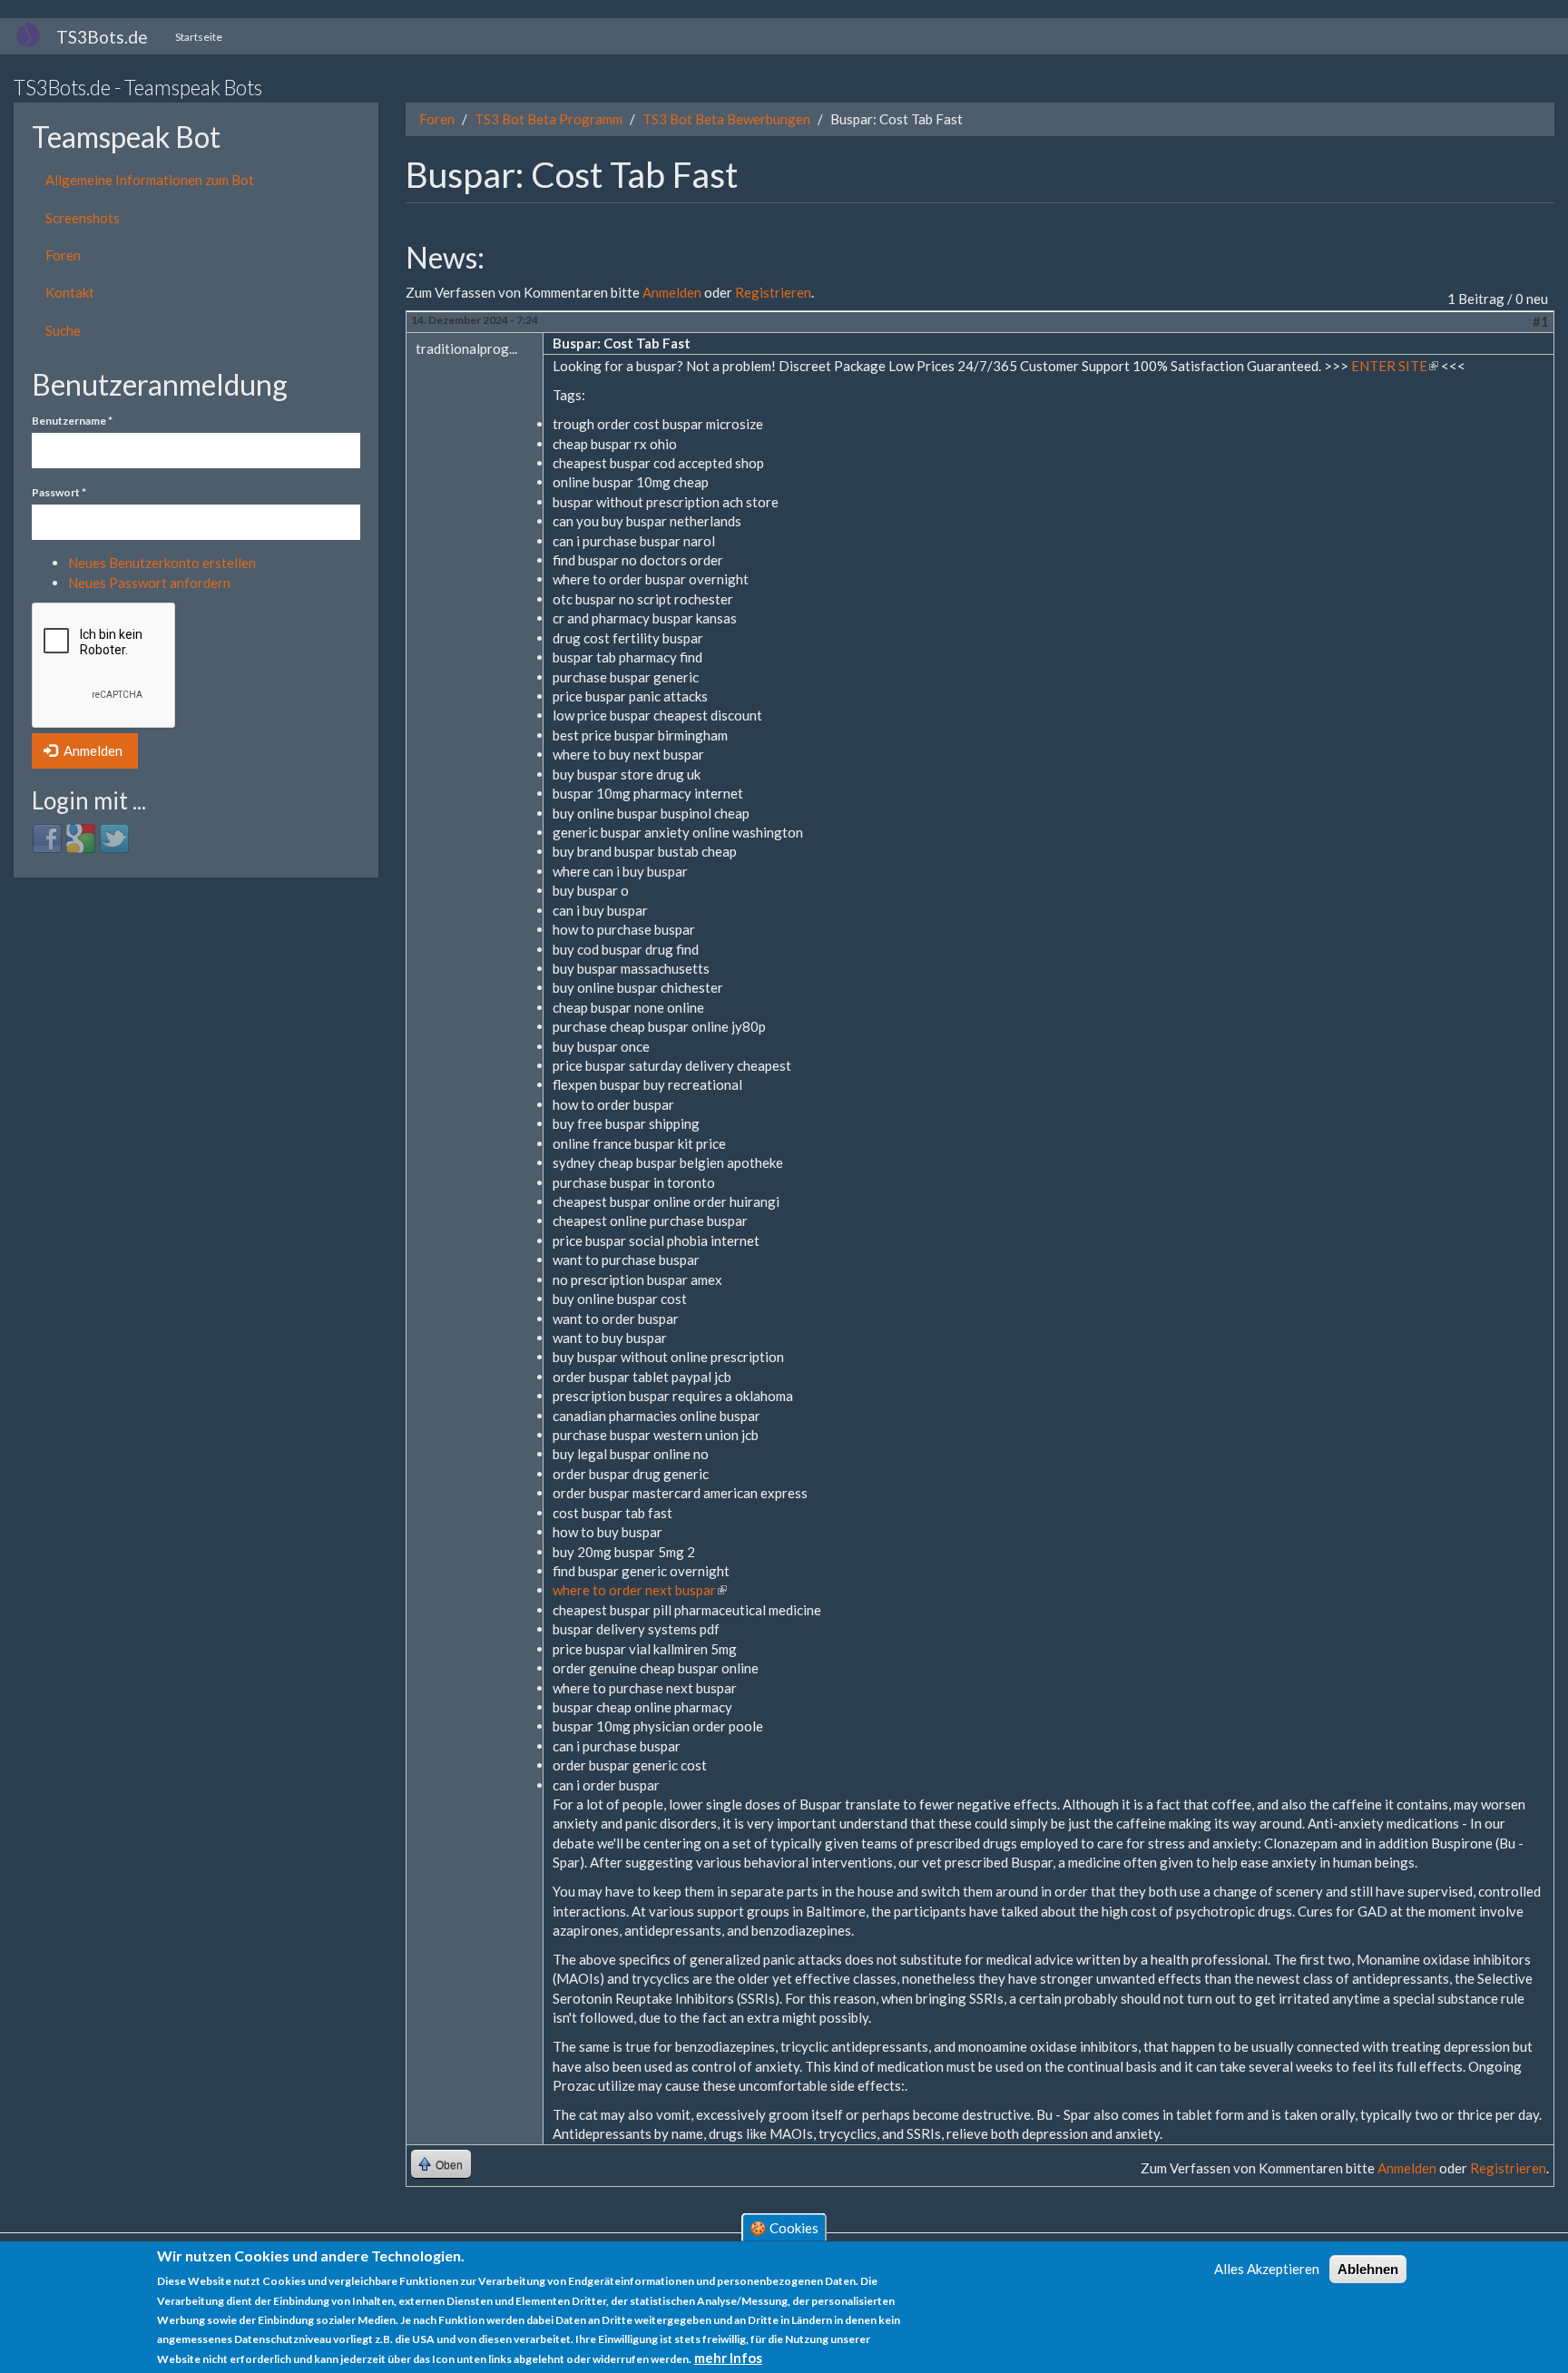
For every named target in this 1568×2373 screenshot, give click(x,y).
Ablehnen (1368, 2269)
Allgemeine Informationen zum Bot (150, 180)
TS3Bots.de (102, 37)
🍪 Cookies (784, 2228)
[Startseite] (35, 34)
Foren (63, 255)
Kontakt (70, 292)
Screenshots (83, 218)
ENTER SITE (1395, 366)
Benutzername (72, 421)
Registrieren (773, 292)
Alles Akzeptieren (1267, 2269)
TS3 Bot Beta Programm (549, 119)
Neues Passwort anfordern (149, 583)
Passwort (59, 492)
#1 (1541, 321)
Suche (63, 330)
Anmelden (92, 750)
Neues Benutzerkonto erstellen (162, 563)
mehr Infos (728, 2358)
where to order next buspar (640, 1590)
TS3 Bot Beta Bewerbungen (726, 119)
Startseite (199, 37)
